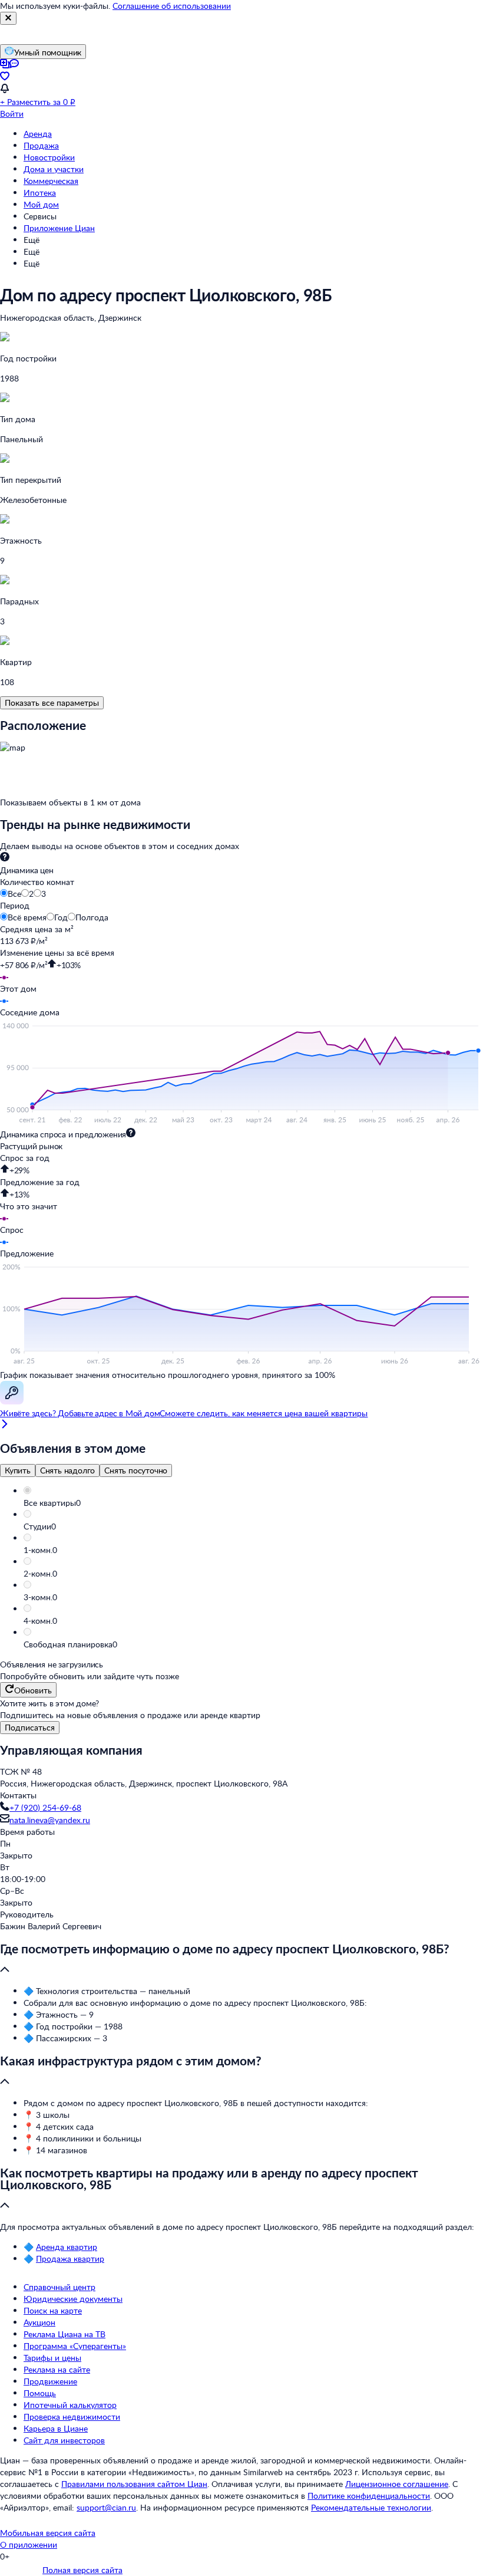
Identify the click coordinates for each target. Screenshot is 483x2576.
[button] (253, 1503)
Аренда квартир (67, 2247)
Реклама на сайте (57, 2369)
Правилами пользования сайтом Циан (134, 2484)
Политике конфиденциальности (369, 2496)
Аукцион (39, 2322)
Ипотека (40, 193)
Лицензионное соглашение (397, 2484)
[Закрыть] (8, 18)
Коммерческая (51, 181)
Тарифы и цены (52, 2358)
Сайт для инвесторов (64, 2440)
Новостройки (49, 157)
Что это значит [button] (29, 1206)
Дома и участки (54, 169)
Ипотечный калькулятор (70, 2405)
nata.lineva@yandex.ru (50, 1820)
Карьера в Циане (56, 2428)
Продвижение (50, 2381)
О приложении (29, 2544)
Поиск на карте (53, 2310)
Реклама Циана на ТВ (64, 2334)
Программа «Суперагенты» (75, 2346)
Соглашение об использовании (172, 6)
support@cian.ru (106, 2507)
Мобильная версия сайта (48, 2533)
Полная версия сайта (82, 2570)
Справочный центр (59, 2287)
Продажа (41, 145)
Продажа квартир (70, 2258)
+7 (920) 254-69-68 (45, 1807)
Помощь (40, 2393)
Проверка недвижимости (72, 2417)
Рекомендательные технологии (371, 2507)
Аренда (38, 134)
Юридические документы (73, 2299)
